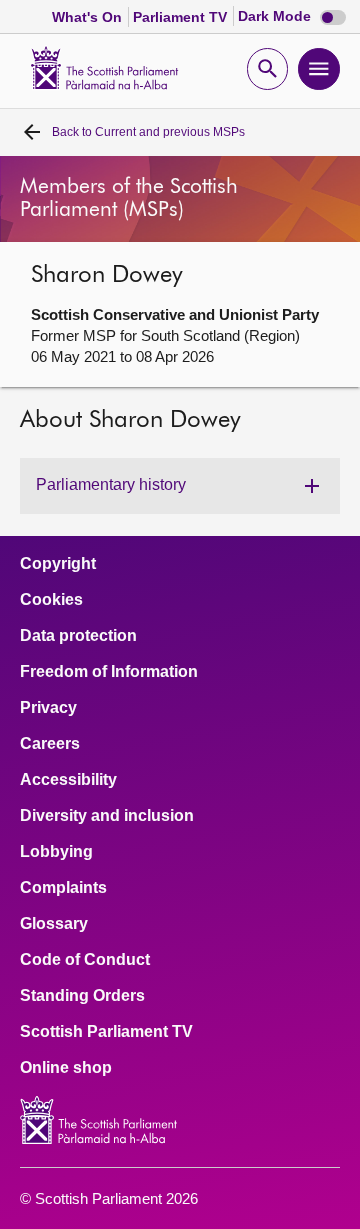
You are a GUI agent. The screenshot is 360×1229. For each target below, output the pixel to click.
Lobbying (56, 852)
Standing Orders (82, 996)
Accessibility (68, 780)
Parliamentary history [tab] (111, 484)
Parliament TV (182, 17)
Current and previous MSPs (148, 132)
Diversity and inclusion (107, 816)
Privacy (48, 708)
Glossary (54, 924)
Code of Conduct (85, 960)
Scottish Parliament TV (106, 1032)
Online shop (66, 1068)
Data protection (78, 636)
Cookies (51, 600)
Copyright (58, 564)
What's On (89, 17)
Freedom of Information (109, 672)
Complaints (63, 888)
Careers (50, 744)
